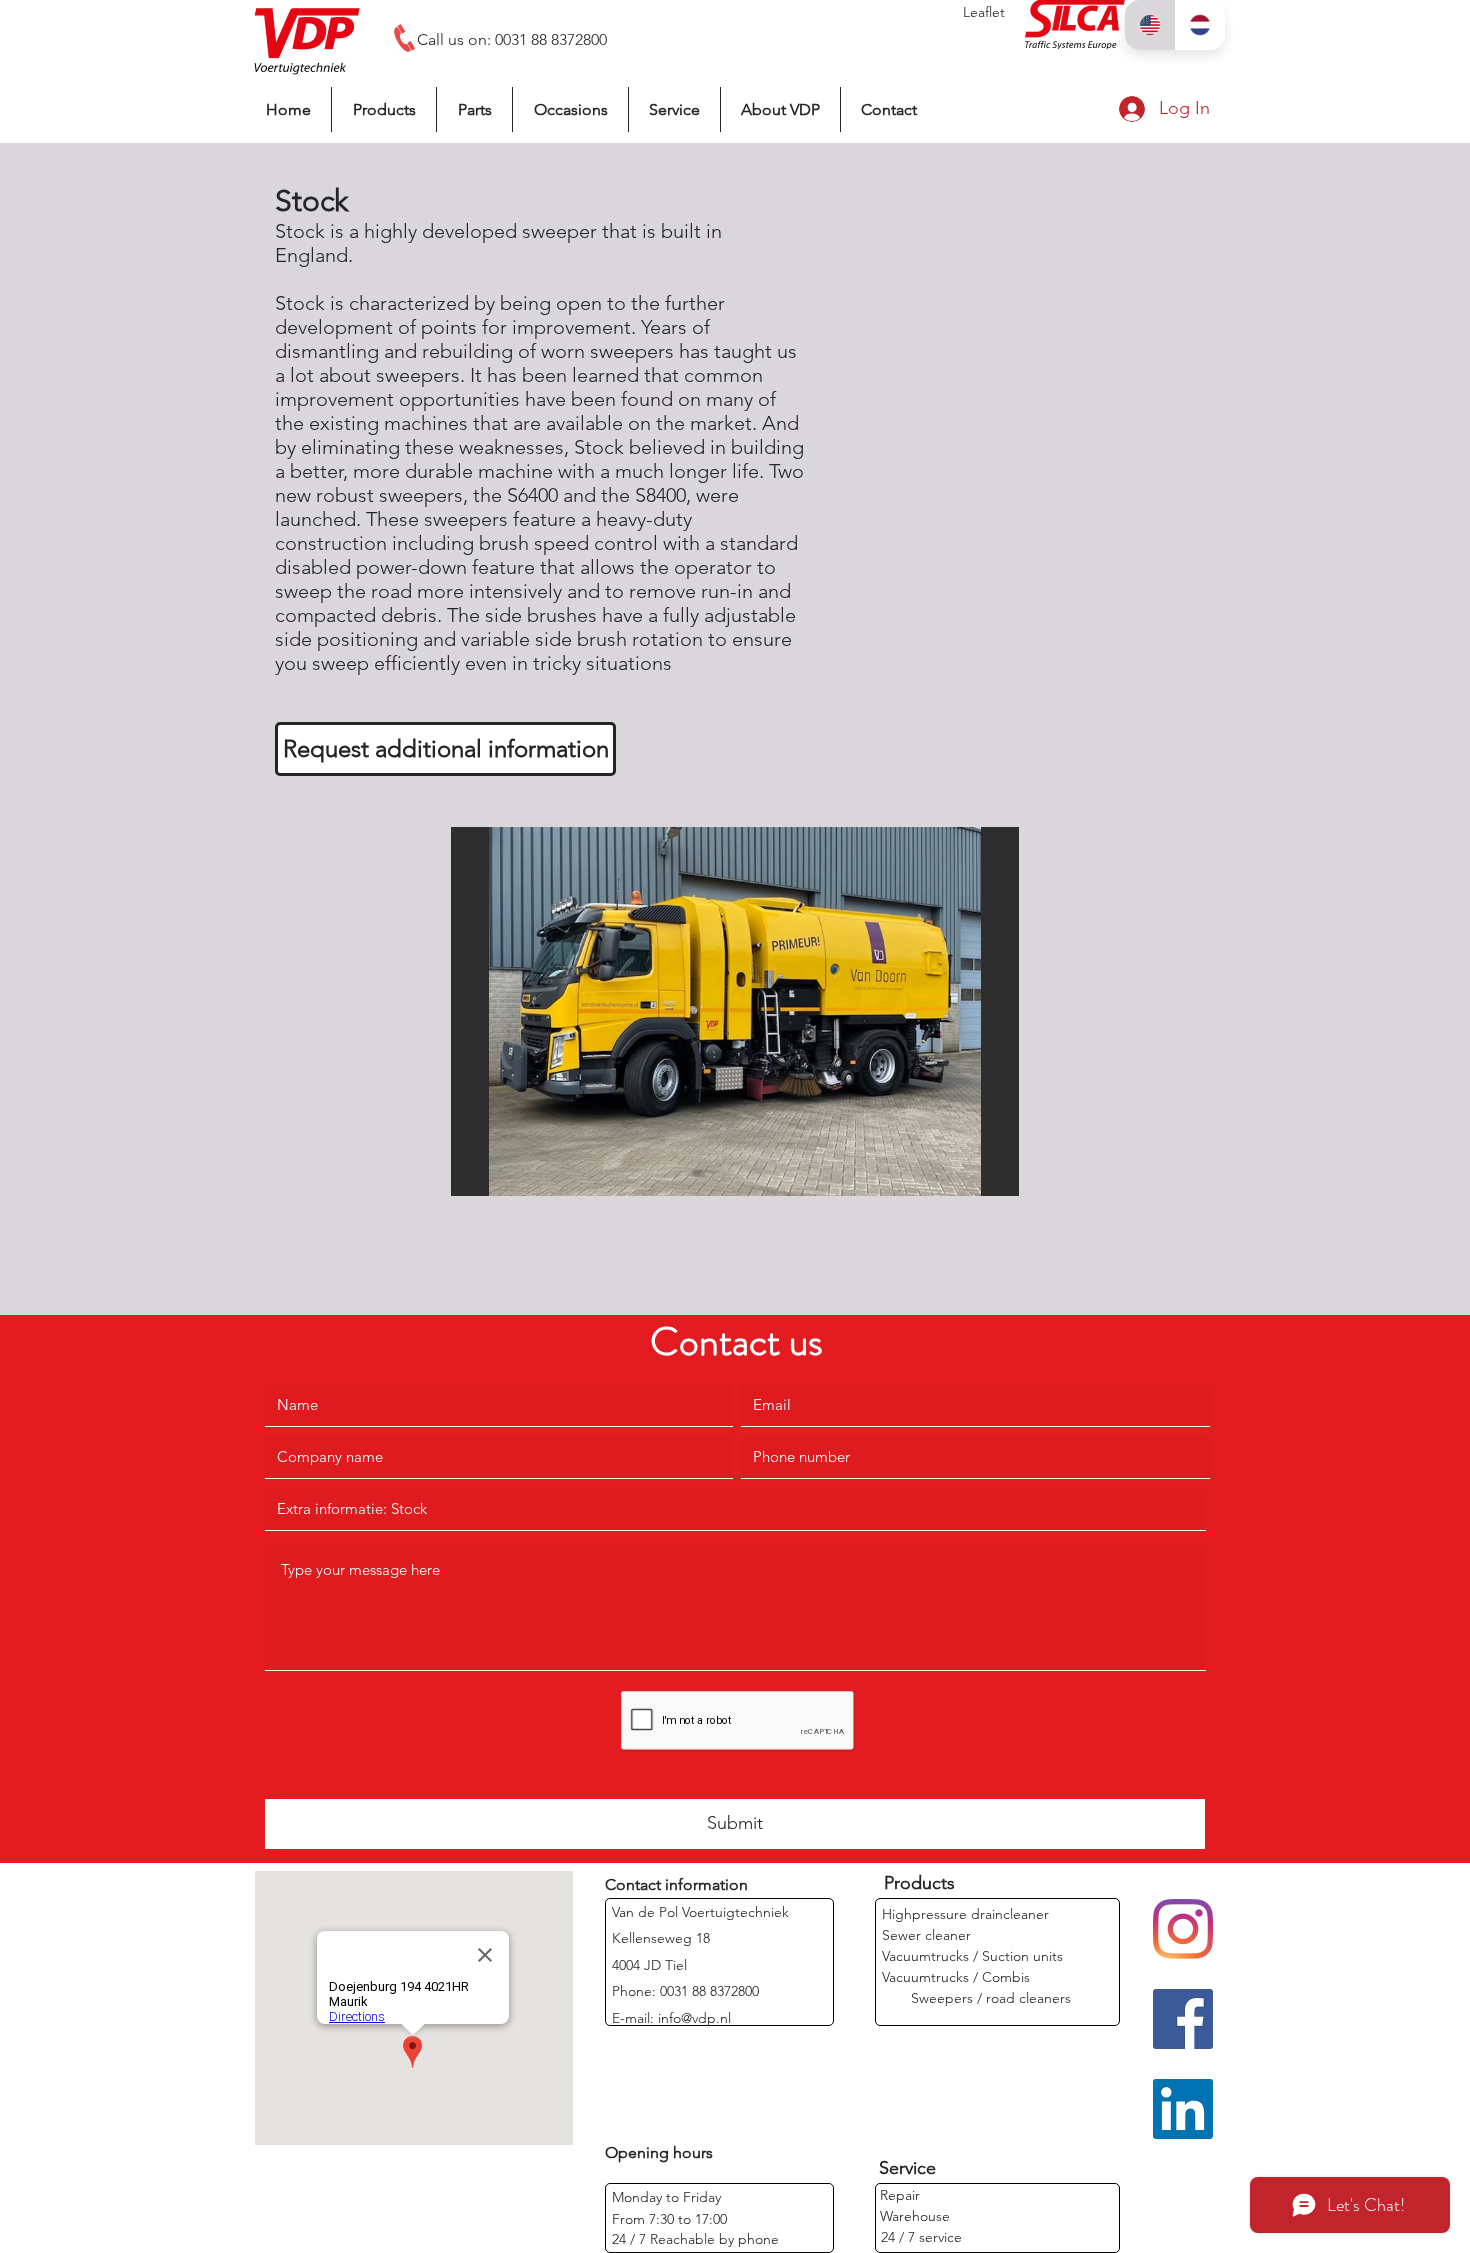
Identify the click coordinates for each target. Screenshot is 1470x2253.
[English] (1150, 25)
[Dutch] (1200, 25)
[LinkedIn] (1183, 2109)
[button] (735, 1011)
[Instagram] (1183, 1929)
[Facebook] (1183, 2019)
